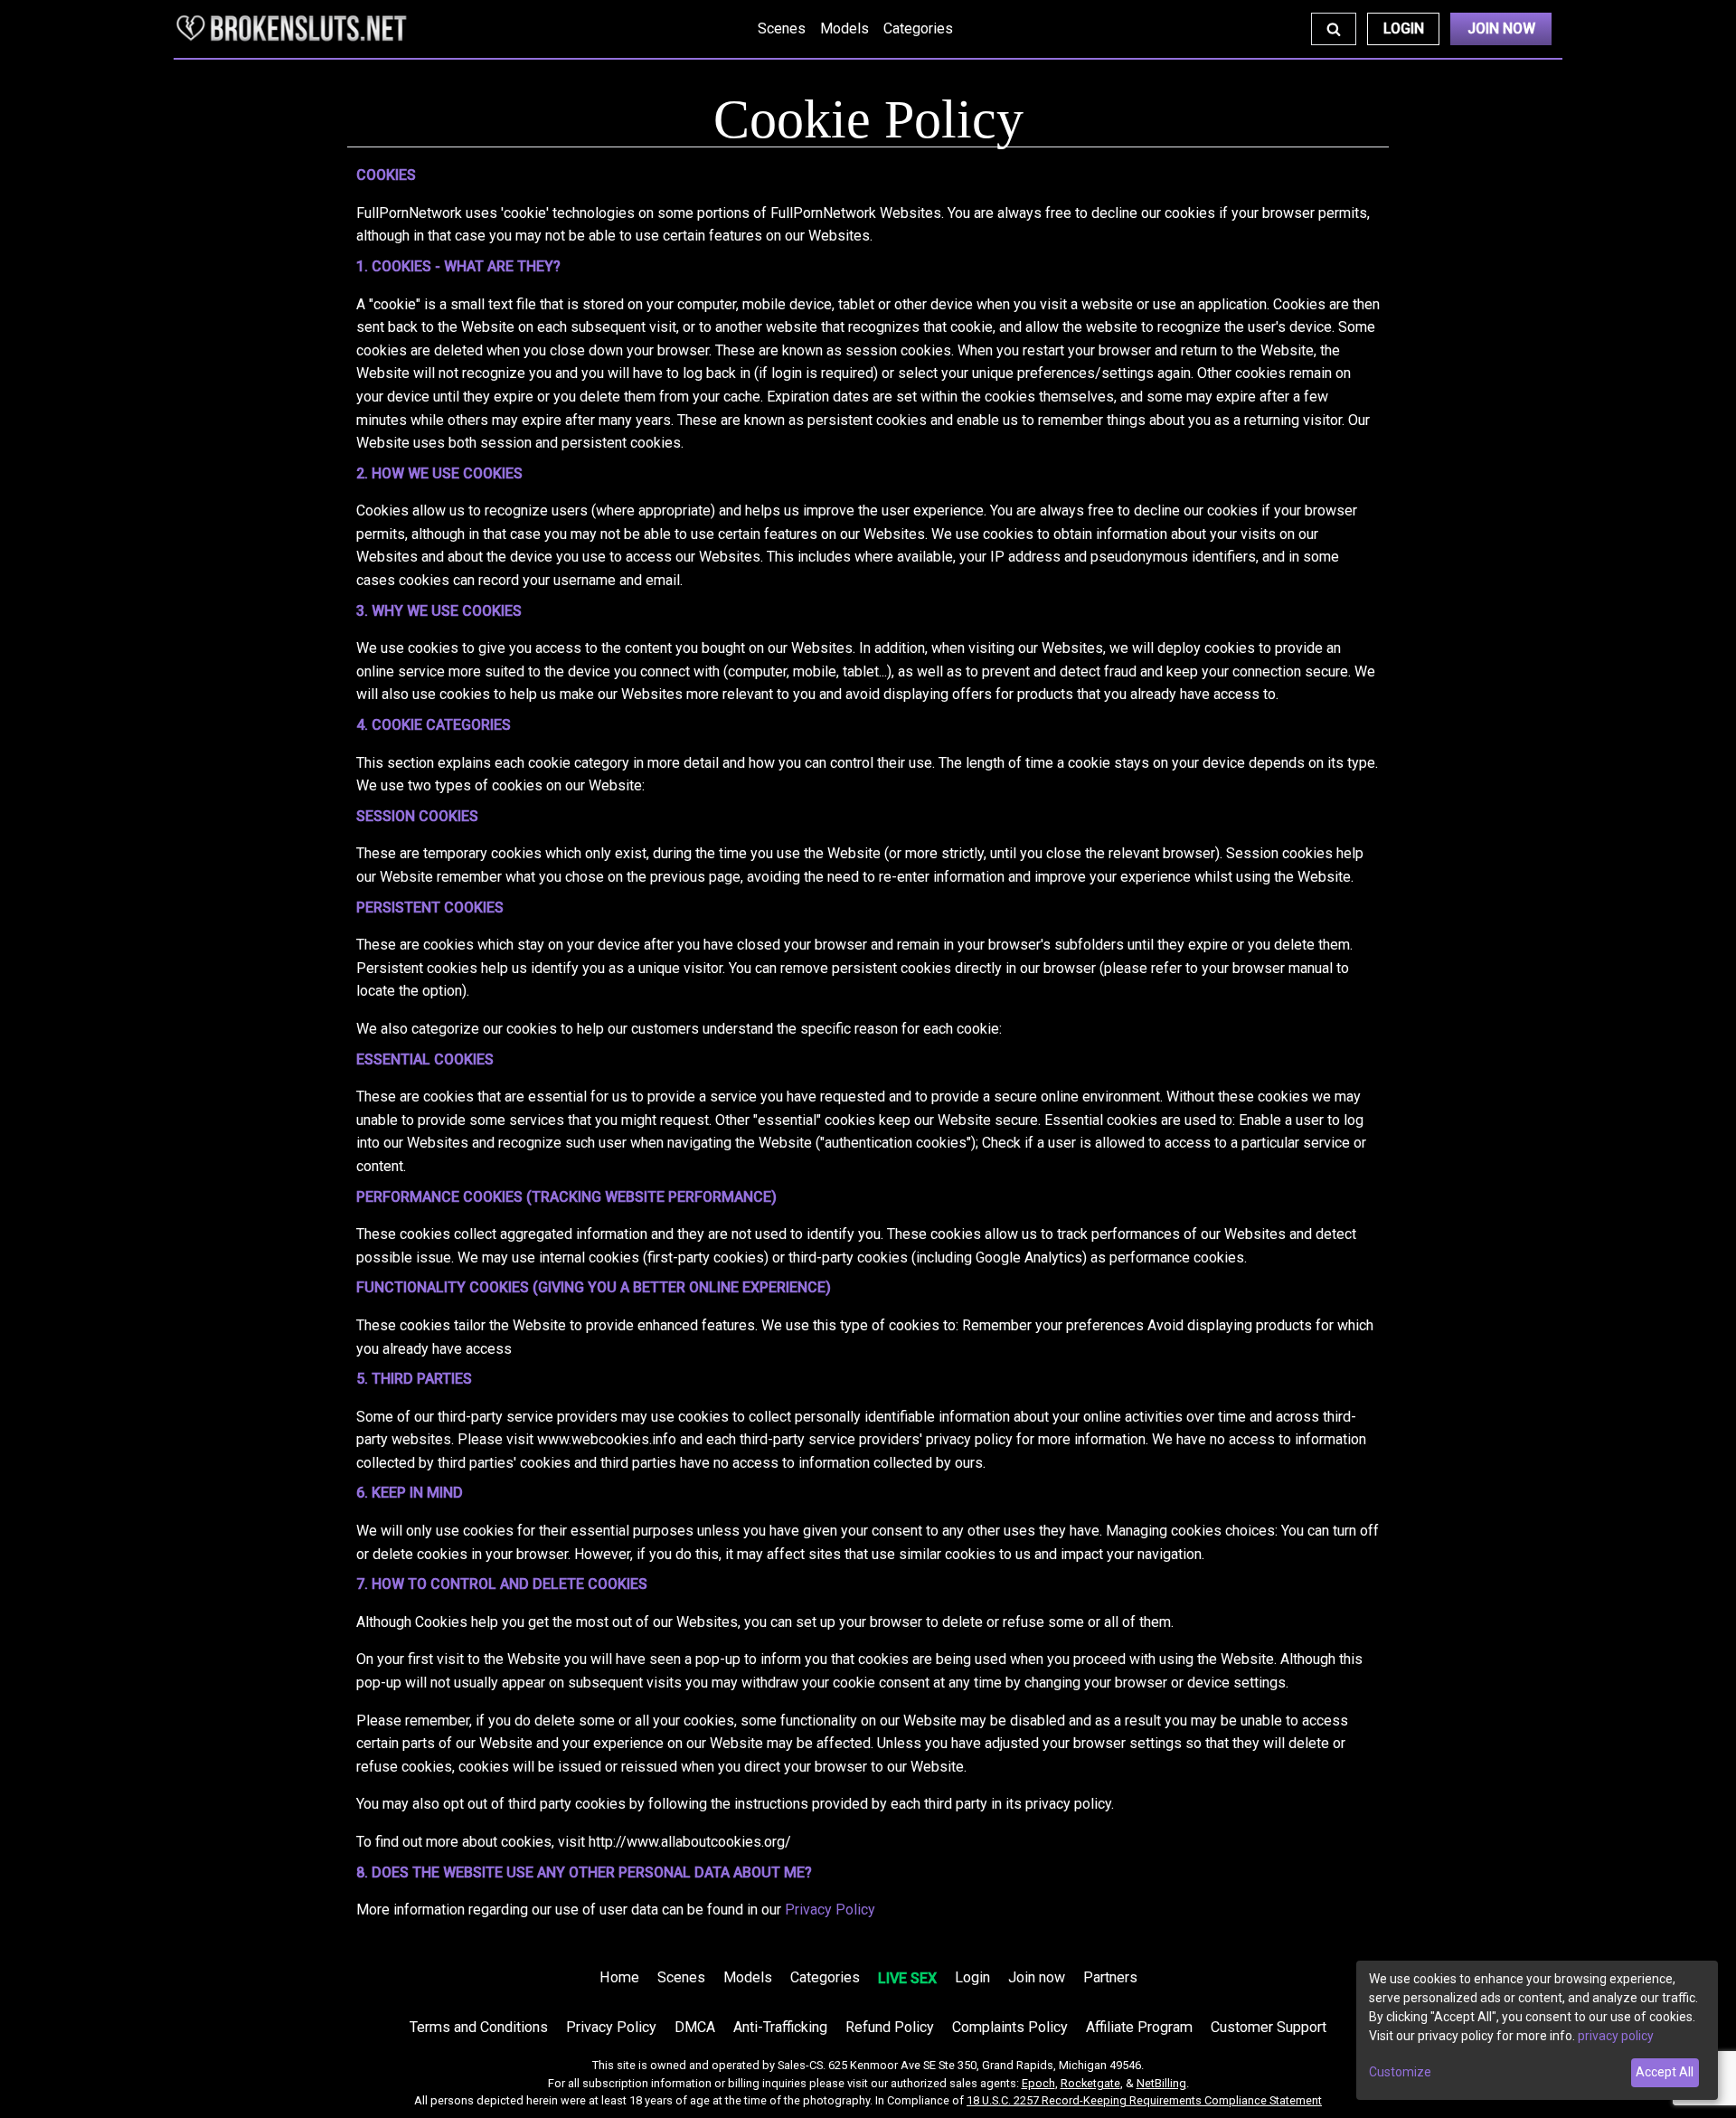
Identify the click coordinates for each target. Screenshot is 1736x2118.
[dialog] (1537, 2030)
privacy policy (1616, 2036)
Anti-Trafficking (780, 2027)
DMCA (695, 2027)
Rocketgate (1090, 2083)
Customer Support (1269, 2027)
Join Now (1501, 28)
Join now (1037, 1977)
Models (844, 28)
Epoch (1038, 2083)
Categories (918, 28)
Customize (1400, 2072)
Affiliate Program (1139, 2027)
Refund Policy (890, 2027)
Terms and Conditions (479, 2027)
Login (1404, 28)
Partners (1110, 1977)
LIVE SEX (907, 1978)
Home (619, 1977)
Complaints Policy (1010, 2027)
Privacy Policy (830, 1910)
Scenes (782, 28)
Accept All (1665, 2072)
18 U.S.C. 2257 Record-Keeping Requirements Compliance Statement (1144, 2100)
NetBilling (1161, 2083)
